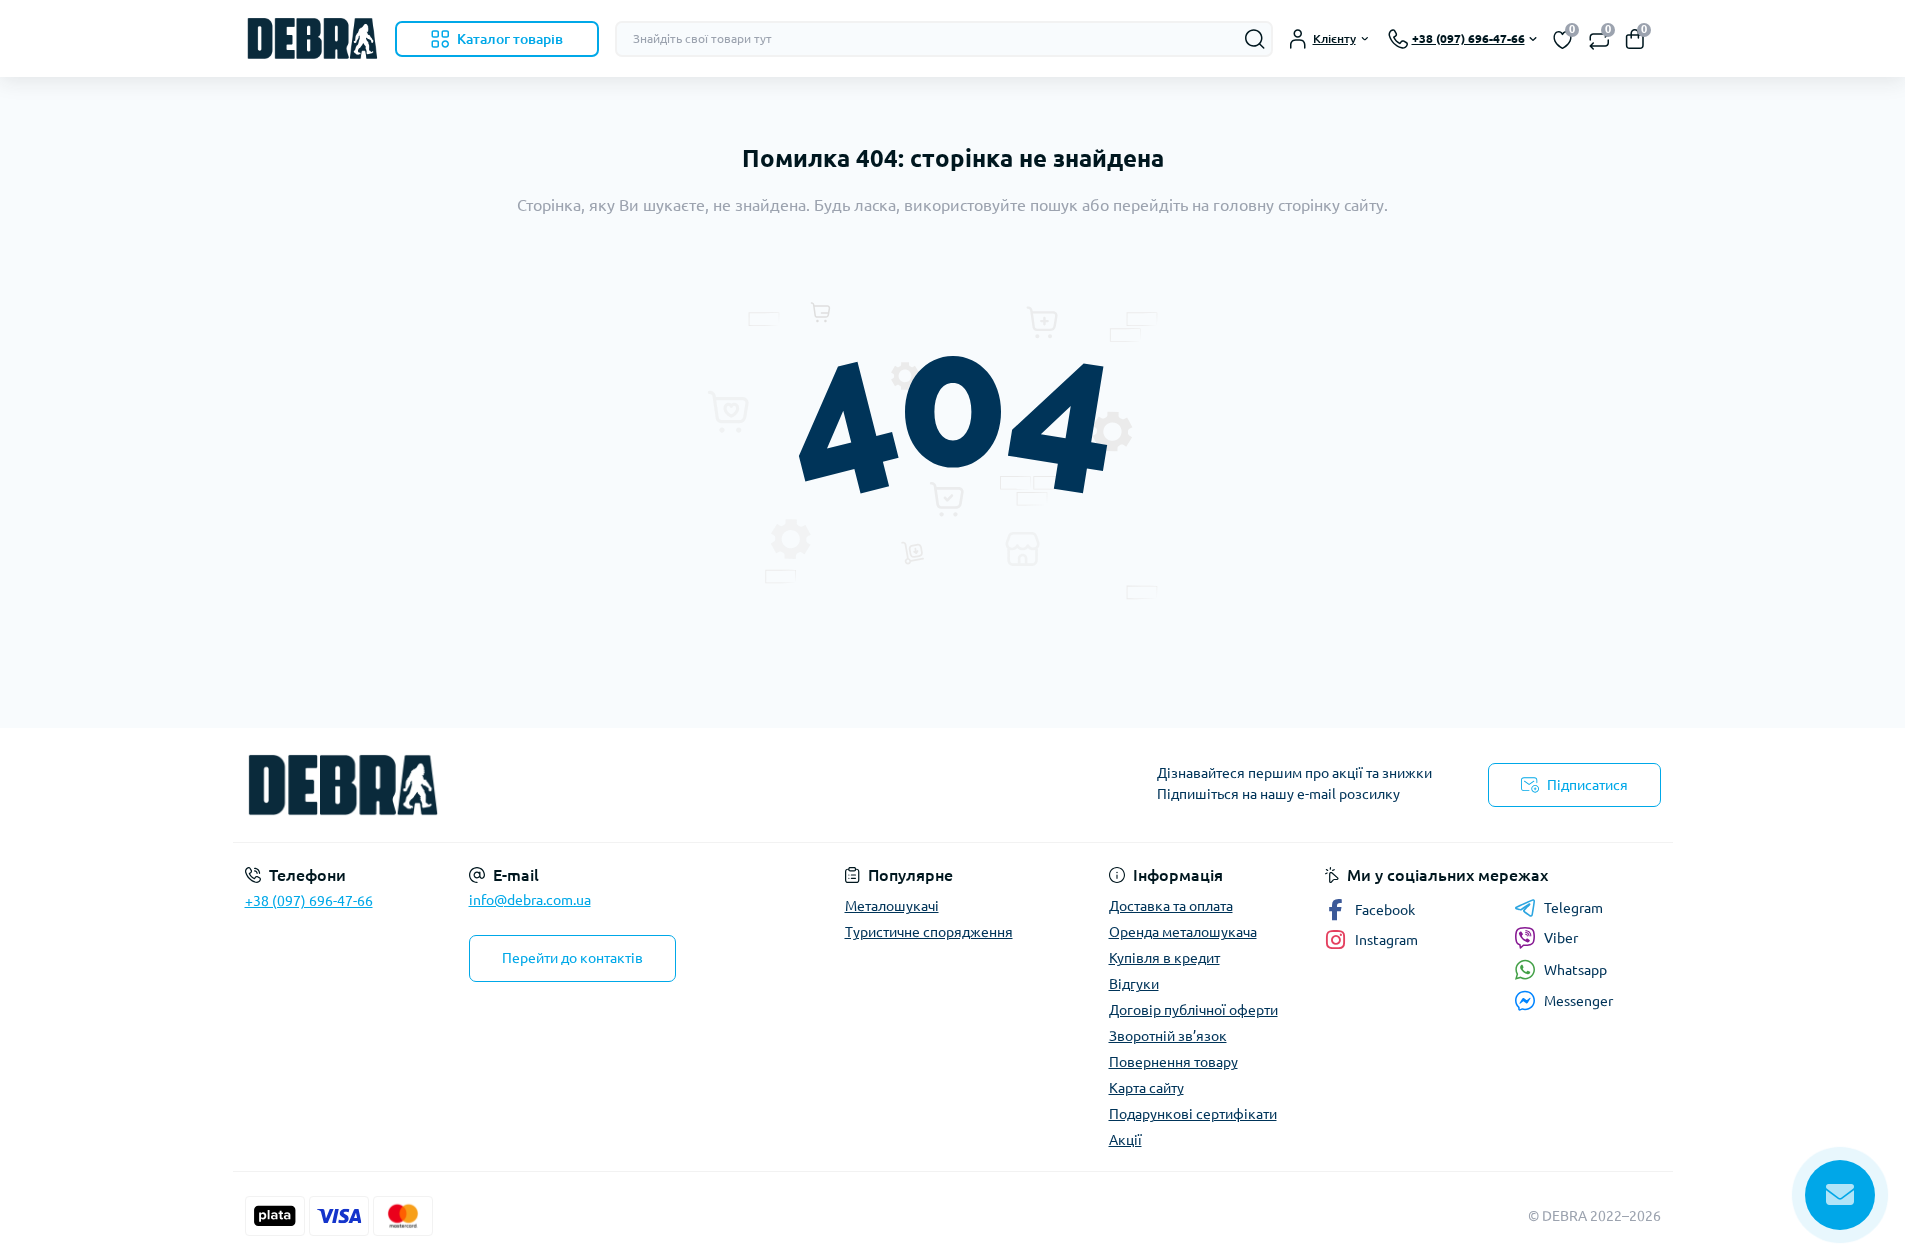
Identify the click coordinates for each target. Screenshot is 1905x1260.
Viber (1561, 938)
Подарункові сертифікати (1193, 1114)
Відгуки (1134, 984)
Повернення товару (1173, 1062)
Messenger (1578, 1001)
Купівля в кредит (1164, 958)
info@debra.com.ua (530, 900)
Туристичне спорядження (929, 932)
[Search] (1255, 39)
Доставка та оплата (1171, 906)
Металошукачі (892, 906)
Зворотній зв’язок (1168, 1036)
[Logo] (312, 38)
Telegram (1573, 908)
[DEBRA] (593, 785)
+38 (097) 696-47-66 (309, 901)
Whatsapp (1575, 970)
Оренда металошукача (1183, 932)
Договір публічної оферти (1193, 1010)
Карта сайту (1146, 1088)
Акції (1125, 1140)
